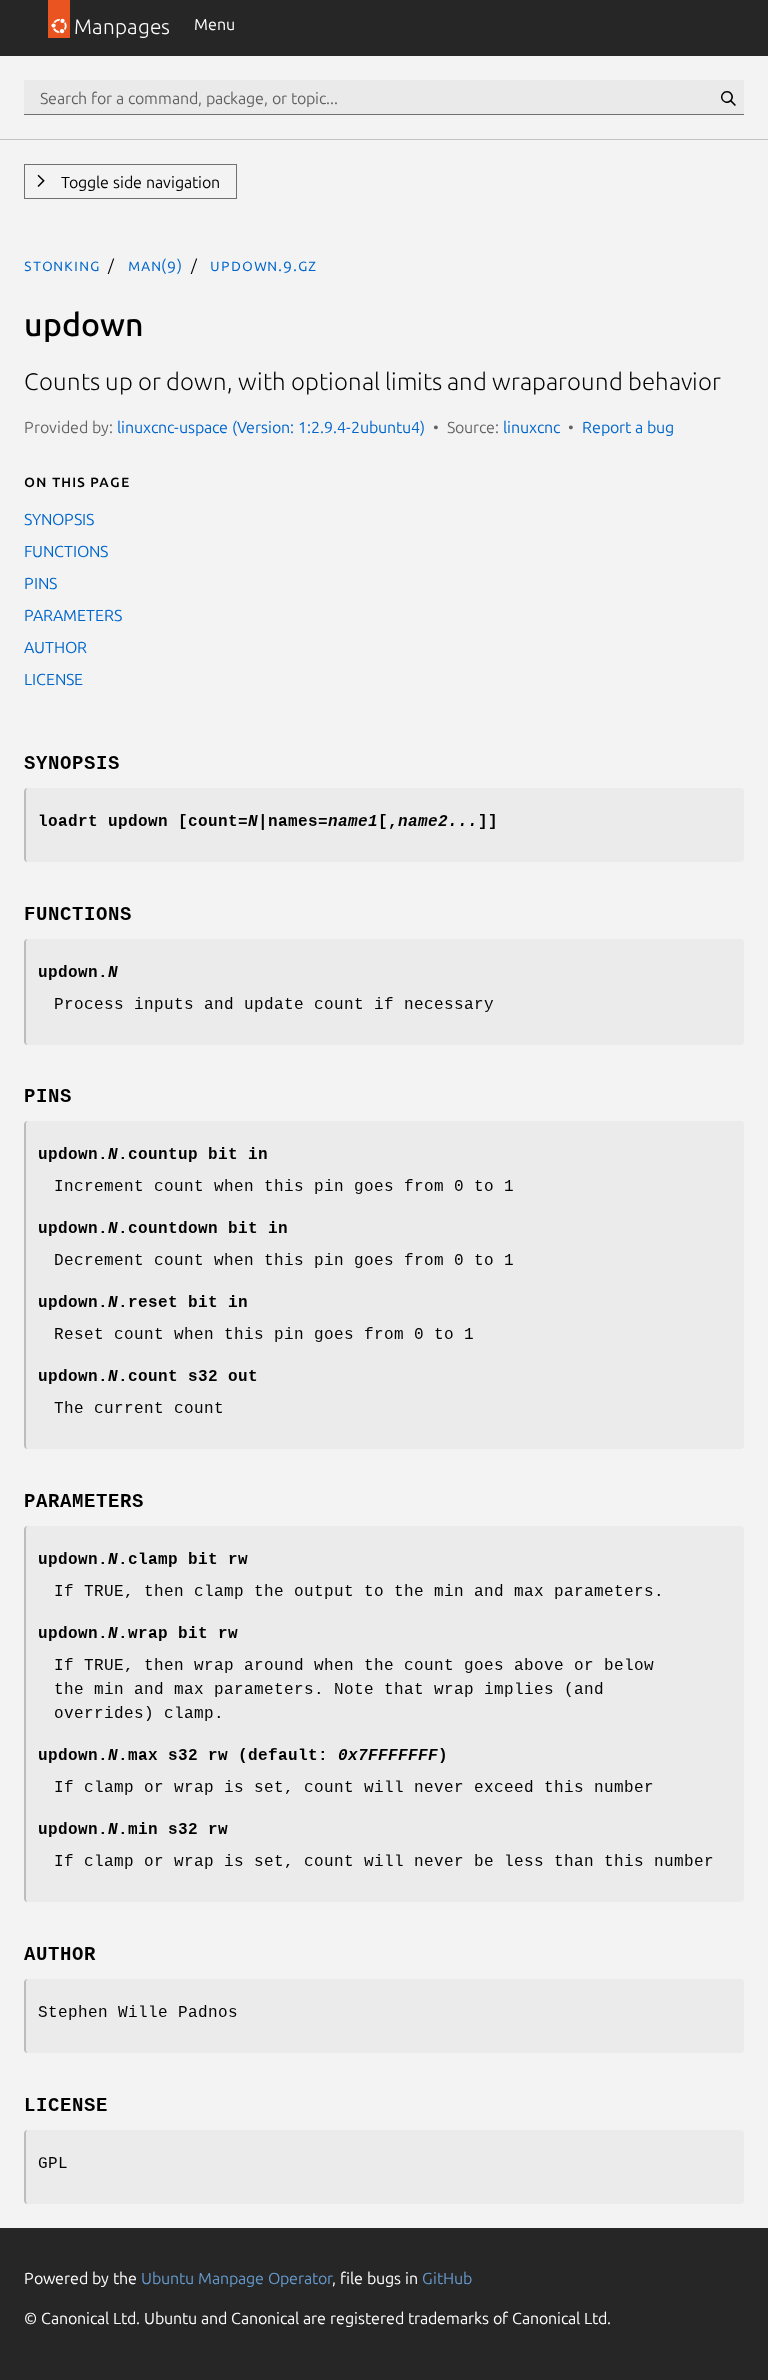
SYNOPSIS (59, 519)
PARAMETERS (73, 615)
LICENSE (53, 679)
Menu (214, 24)
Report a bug (628, 427)
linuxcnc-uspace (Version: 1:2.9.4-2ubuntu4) (271, 427)
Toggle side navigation (138, 182)
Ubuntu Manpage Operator (236, 2278)
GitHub (447, 2278)
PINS (40, 583)
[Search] (728, 98)
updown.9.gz (263, 265)
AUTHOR (55, 647)
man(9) (155, 265)
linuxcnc (531, 427)
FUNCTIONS (66, 551)
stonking (62, 265)
